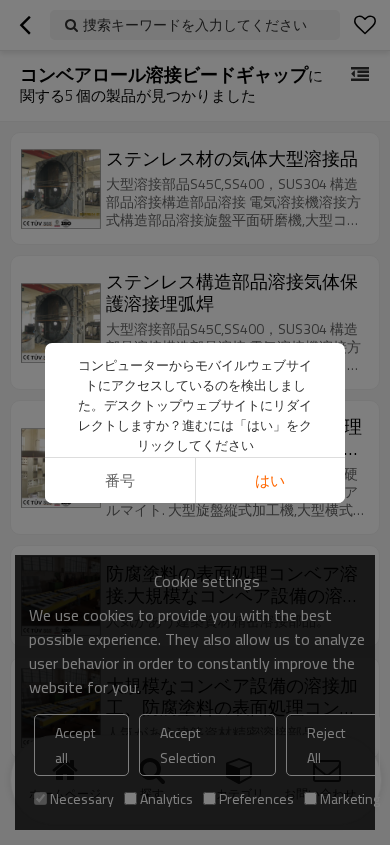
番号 (120, 480)
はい (270, 480)
